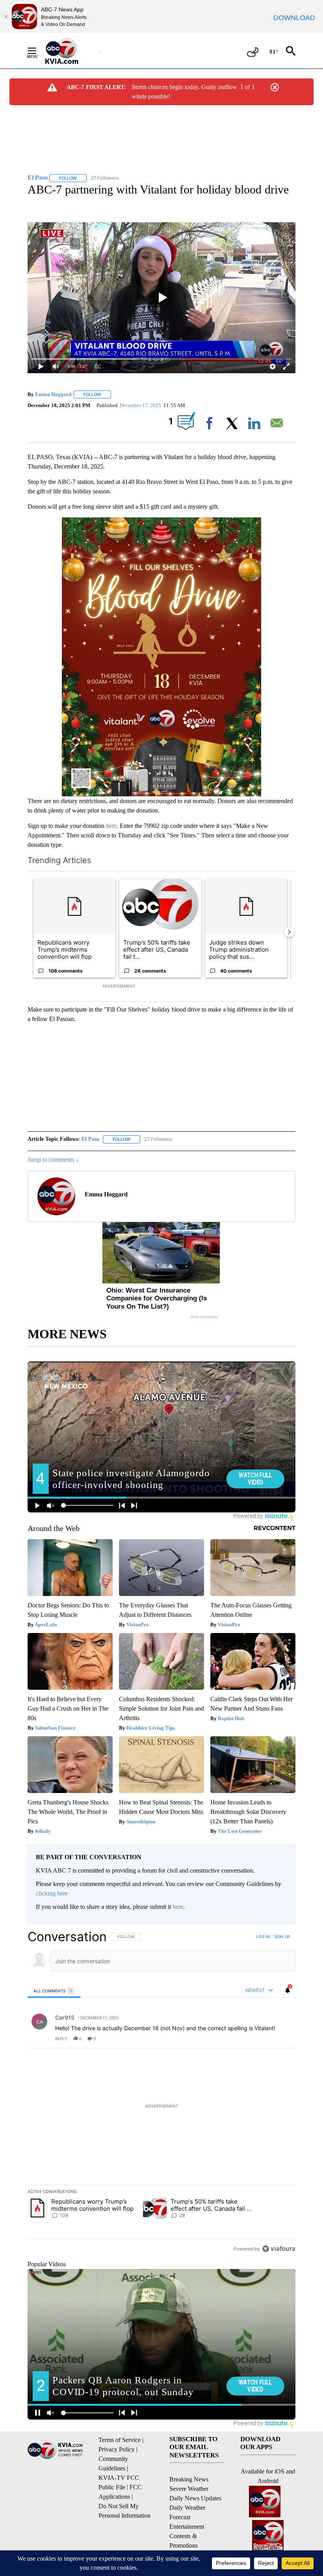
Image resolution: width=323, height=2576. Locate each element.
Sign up (282, 1936)
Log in (263, 1936)
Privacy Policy (117, 2449)
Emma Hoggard (53, 394)
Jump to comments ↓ (53, 1160)
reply (61, 2038)
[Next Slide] (289, 932)
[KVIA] (70, 51)
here (111, 826)
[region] (161, 2092)
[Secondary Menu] (38, 51)
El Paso (90, 1139)
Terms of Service (120, 2440)
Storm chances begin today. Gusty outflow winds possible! (184, 92)
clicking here (52, 1893)
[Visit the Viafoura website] (279, 2249)
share (264, 2038)
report (282, 2038)
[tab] (54, 1991)
